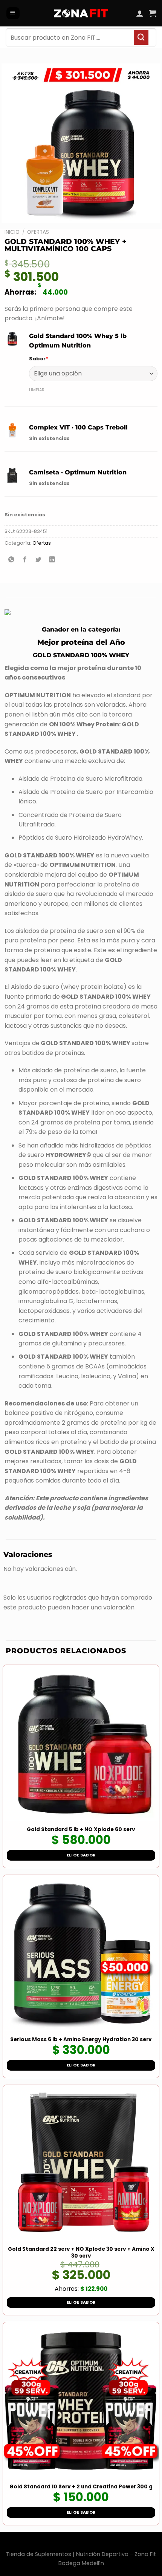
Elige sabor (81, 1855)
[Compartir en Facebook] (25, 560)
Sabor (39, 359)
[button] (13, 13)
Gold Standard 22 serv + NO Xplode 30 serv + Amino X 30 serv (81, 2252)
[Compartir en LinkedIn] (52, 560)
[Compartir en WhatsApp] (11, 560)
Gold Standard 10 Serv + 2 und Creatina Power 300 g (81, 2487)
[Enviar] (141, 37)
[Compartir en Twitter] (39, 560)
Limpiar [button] (37, 390)
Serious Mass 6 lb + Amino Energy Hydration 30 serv (81, 2040)
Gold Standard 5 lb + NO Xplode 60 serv (81, 1830)
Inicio (12, 232)
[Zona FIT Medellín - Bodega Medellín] (81, 13)
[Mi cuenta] (140, 13)
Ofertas (38, 232)
